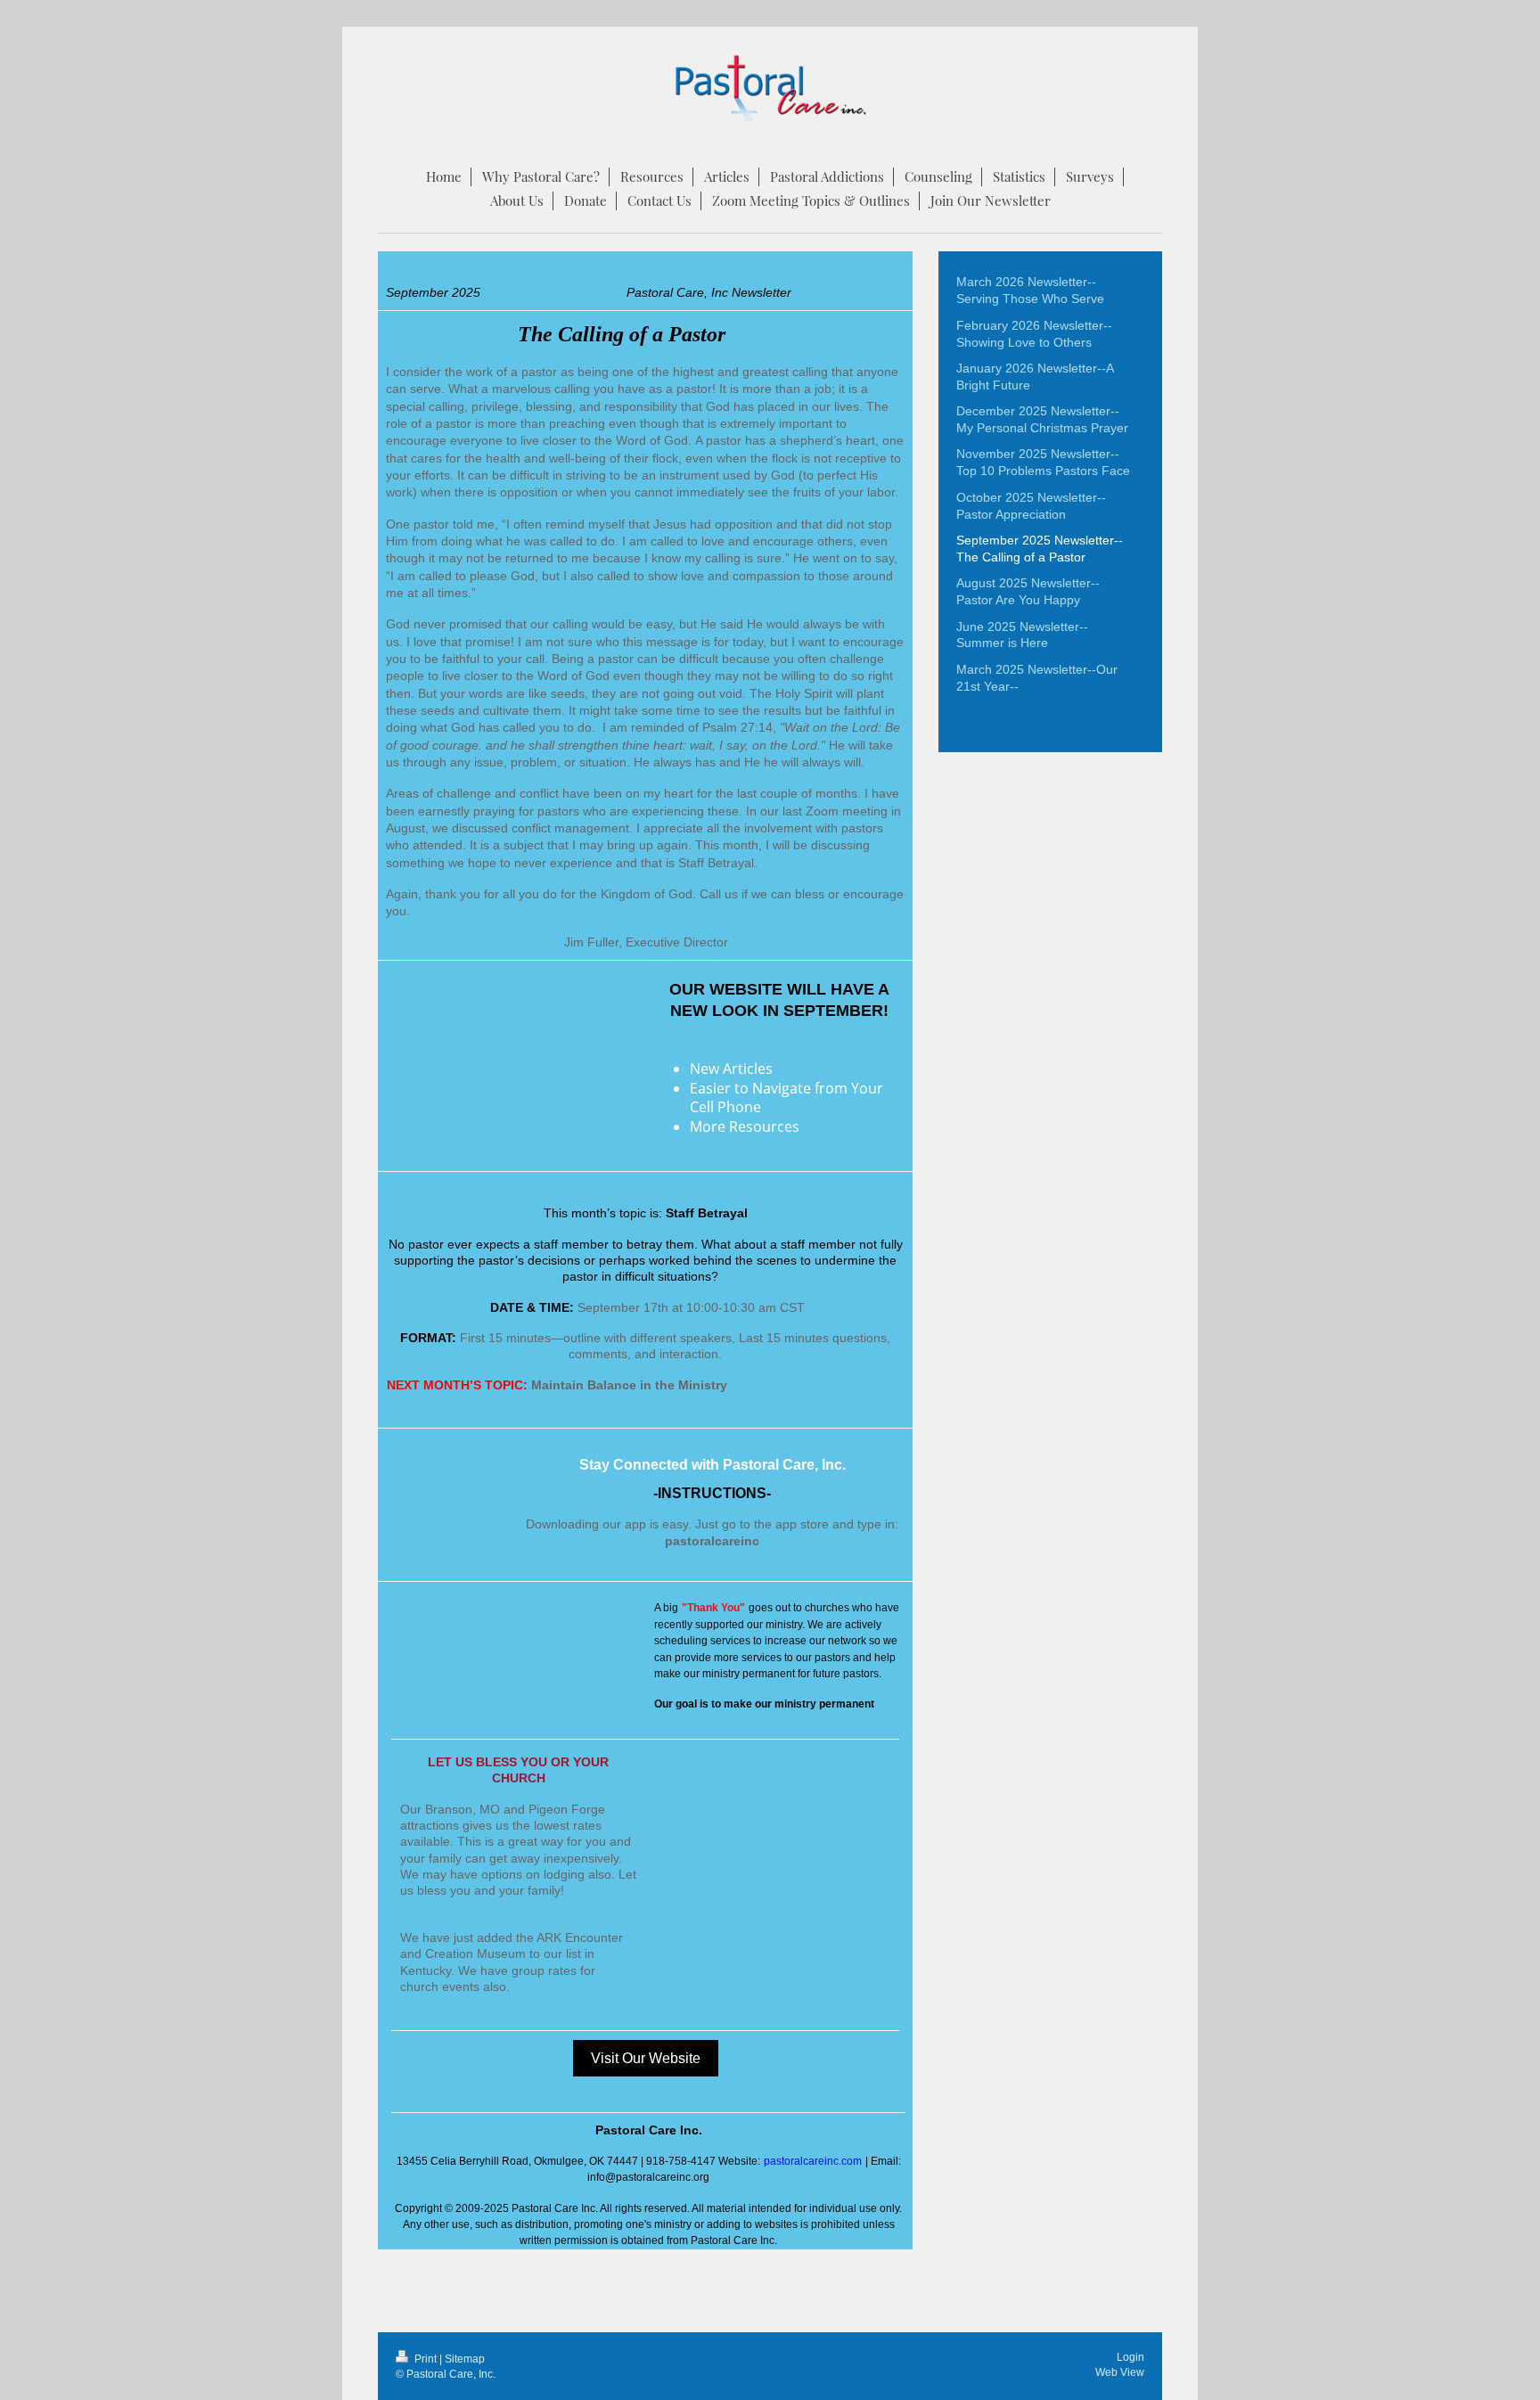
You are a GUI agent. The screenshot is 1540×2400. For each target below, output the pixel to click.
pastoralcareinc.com (813, 2161)
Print (426, 2359)
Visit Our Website (646, 2058)
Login (1130, 2357)
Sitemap (465, 2359)
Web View (1120, 2372)
